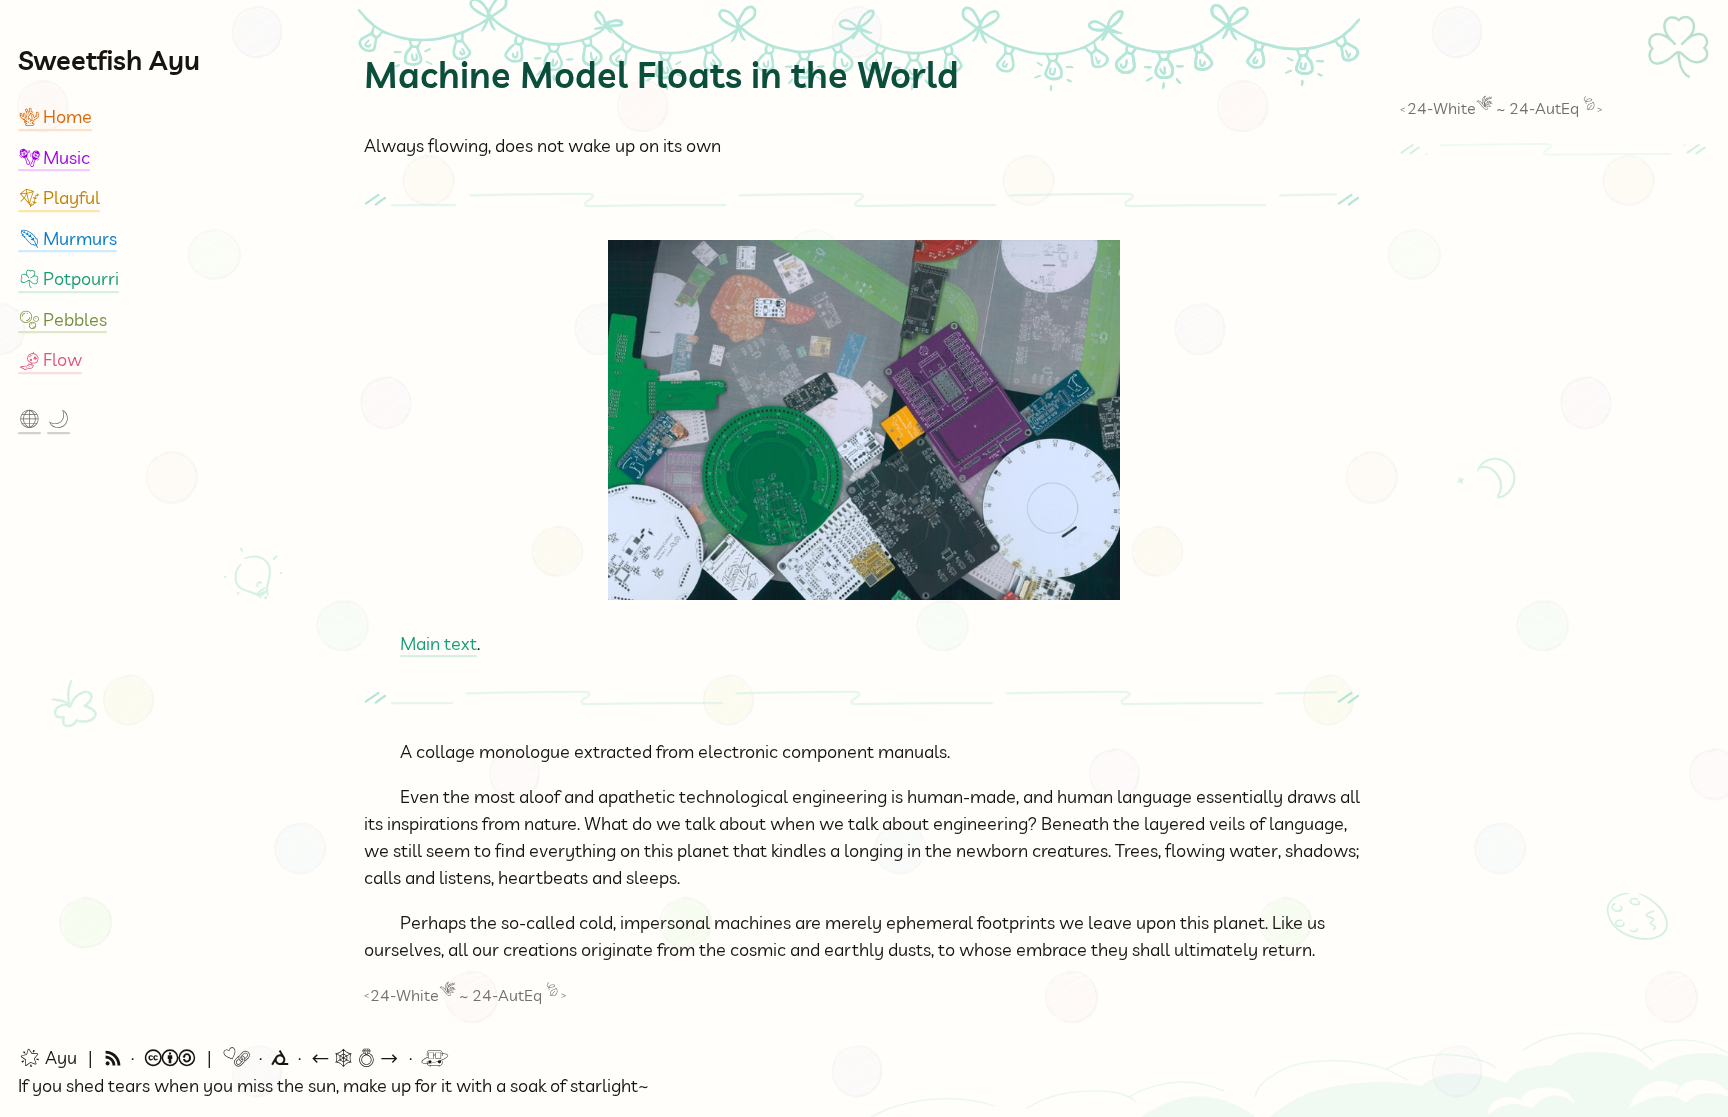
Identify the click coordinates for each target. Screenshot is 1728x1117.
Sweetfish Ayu (109, 60)
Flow (50, 359)
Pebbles (62, 319)
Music (54, 157)
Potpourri (68, 278)
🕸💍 (355, 1059)
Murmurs (67, 238)
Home (55, 116)
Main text (438, 643)
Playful (59, 197)
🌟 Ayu (47, 1059)
